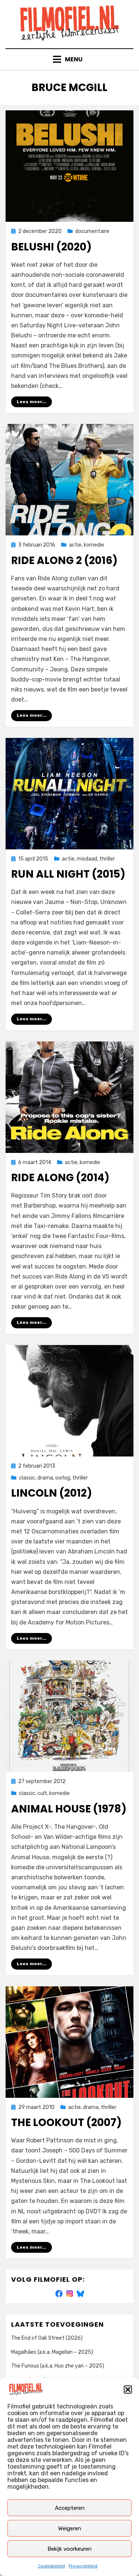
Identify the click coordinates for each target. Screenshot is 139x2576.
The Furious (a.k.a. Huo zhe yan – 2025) (58, 2366)
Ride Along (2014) (60, 1178)
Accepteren (70, 2508)
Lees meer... (32, 402)
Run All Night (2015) (68, 874)
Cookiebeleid (51, 2566)
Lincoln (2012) (52, 1493)
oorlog (63, 1478)
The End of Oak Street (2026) (47, 2338)
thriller (107, 859)
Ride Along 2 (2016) (64, 560)
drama (45, 1478)
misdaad (87, 859)
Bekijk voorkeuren (69, 2549)
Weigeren (70, 2528)
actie (75, 545)
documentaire (92, 231)
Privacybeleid (83, 2566)
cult (42, 1793)
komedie (94, 545)
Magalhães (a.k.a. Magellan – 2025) (52, 2352)
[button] (128, 2389)
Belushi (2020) (51, 247)
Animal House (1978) (69, 1809)
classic (27, 1478)
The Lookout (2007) (66, 2123)
